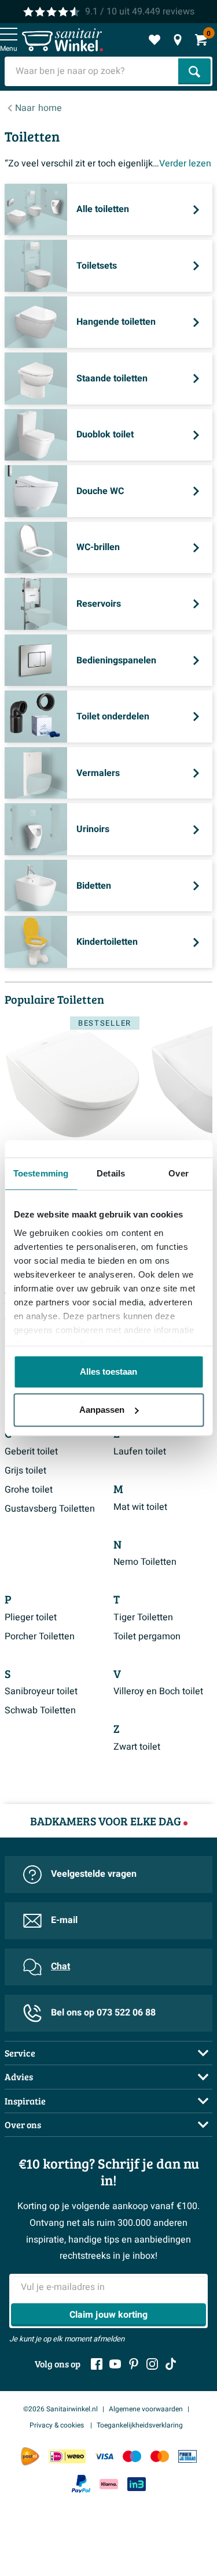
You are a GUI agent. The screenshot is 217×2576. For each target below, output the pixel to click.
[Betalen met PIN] (187, 2457)
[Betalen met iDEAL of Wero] (67, 2457)
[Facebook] (97, 2364)
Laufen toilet (140, 1452)
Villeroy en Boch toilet (158, 1691)
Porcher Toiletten (40, 1636)
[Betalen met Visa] (104, 2457)
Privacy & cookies (58, 2425)
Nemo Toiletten (145, 1562)
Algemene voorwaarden (146, 2409)
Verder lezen (185, 164)
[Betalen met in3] (137, 2484)
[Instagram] (152, 2364)
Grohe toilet (29, 1490)
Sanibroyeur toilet (41, 1691)
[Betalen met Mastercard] (160, 2457)
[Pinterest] (134, 2364)
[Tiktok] (171, 2364)
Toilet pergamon (147, 1636)
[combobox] (93, 71)
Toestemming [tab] (41, 1173)
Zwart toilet (137, 1747)
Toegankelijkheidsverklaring (140, 2425)
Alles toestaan (108, 1371)
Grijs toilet (25, 1471)
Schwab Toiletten (40, 1710)
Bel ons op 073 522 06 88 (103, 2013)
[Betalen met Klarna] (109, 2484)
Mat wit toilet (140, 1507)
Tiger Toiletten (143, 1617)
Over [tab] (178, 1173)
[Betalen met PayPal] (81, 2484)
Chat (60, 1966)
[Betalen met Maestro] (132, 2457)
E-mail (64, 1920)
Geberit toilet (31, 1452)
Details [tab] (111, 1173)
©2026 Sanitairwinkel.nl (60, 2409)
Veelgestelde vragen (94, 1874)
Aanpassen (102, 1410)
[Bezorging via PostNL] (30, 2456)
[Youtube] (115, 2364)
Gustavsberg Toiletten (50, 1509)
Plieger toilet (31, 1617)
